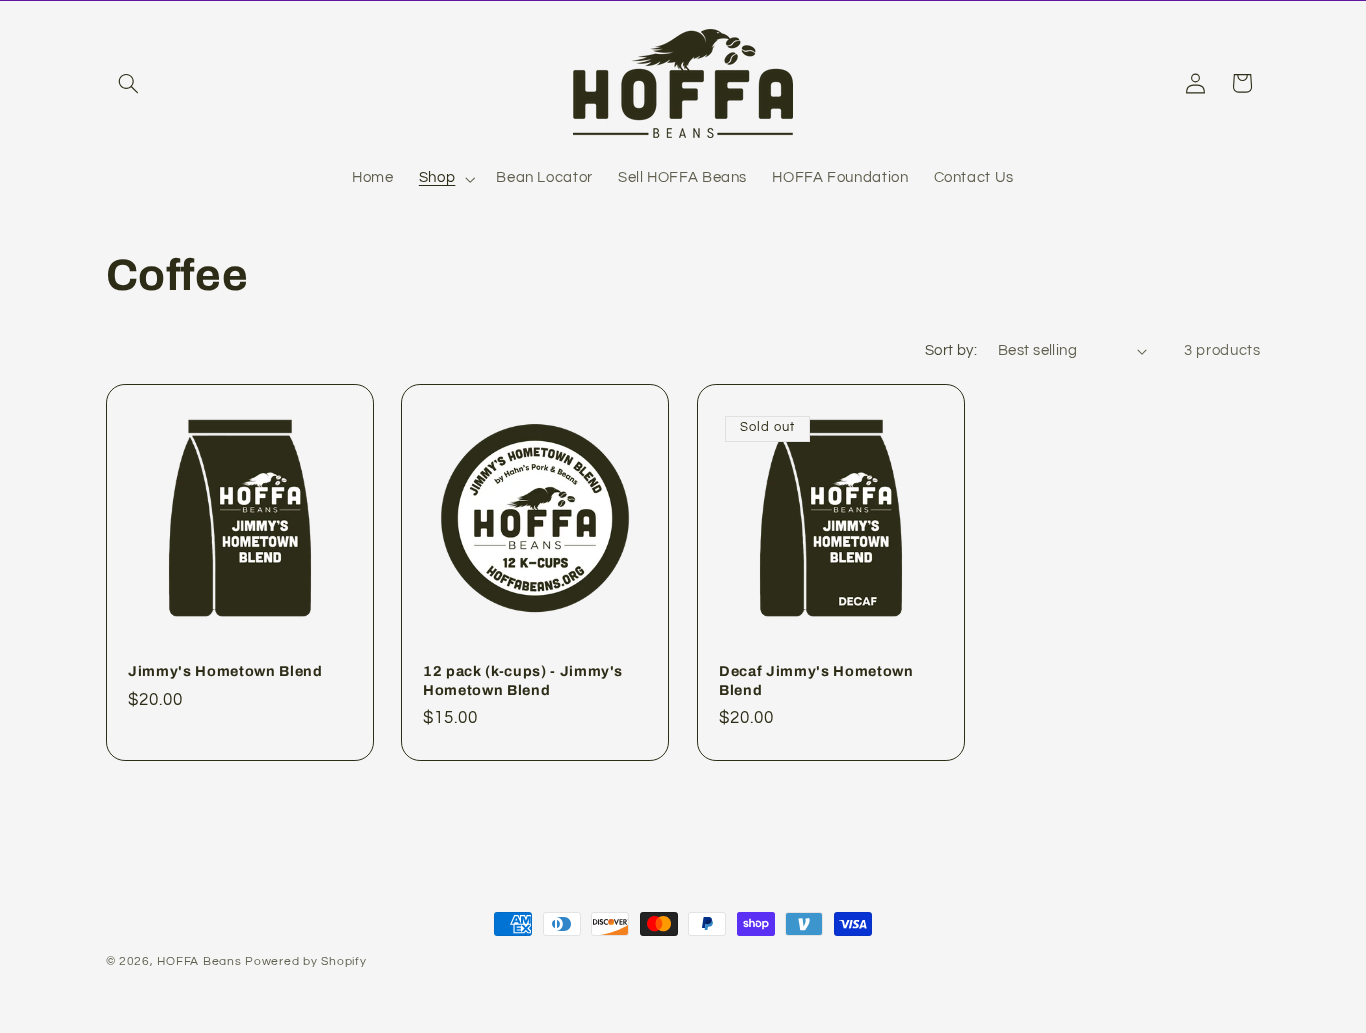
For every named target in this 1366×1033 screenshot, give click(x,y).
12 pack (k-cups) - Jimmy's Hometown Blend (523, 680)
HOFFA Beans (199, 961)
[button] (129, 83)
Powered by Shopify (305, 961)
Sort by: (951, 350)
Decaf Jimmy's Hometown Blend (816, 680)
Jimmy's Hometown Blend (225, 671)
